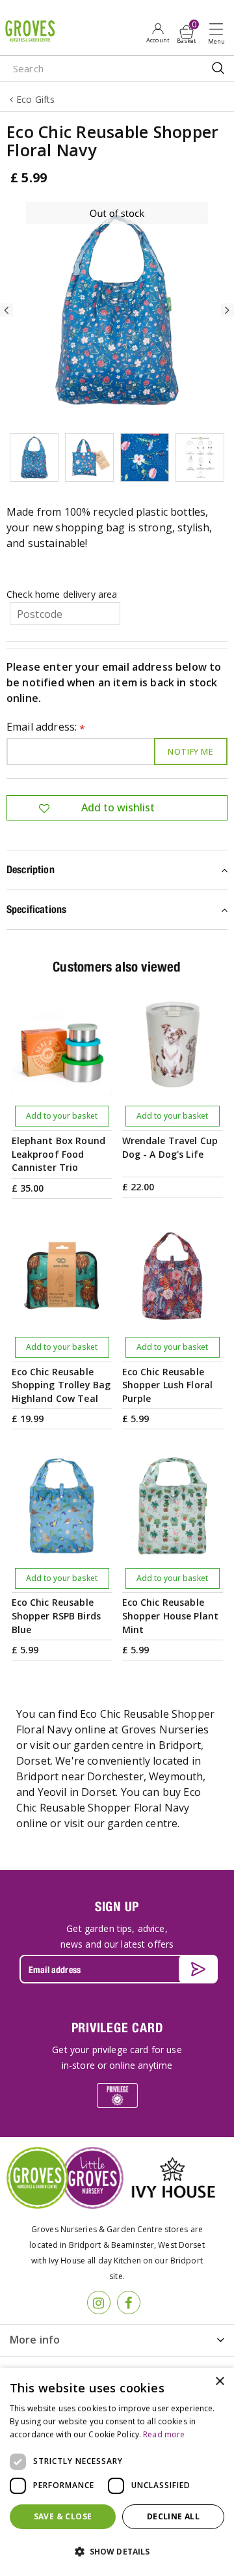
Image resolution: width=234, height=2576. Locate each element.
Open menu (219, 33)
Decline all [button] (173, 2516)
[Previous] (6, 310)
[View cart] (187, 32)
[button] (117, 2552)
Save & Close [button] (63, 2516)
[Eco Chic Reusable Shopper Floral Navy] (117, 310)
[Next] (227, 310)
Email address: (46, 728)
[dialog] (117, 2472)
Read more (164, 2434)
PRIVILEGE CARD (117, 2027)
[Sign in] (158, 33)
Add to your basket (62, 1116)
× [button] (219, 2382)
